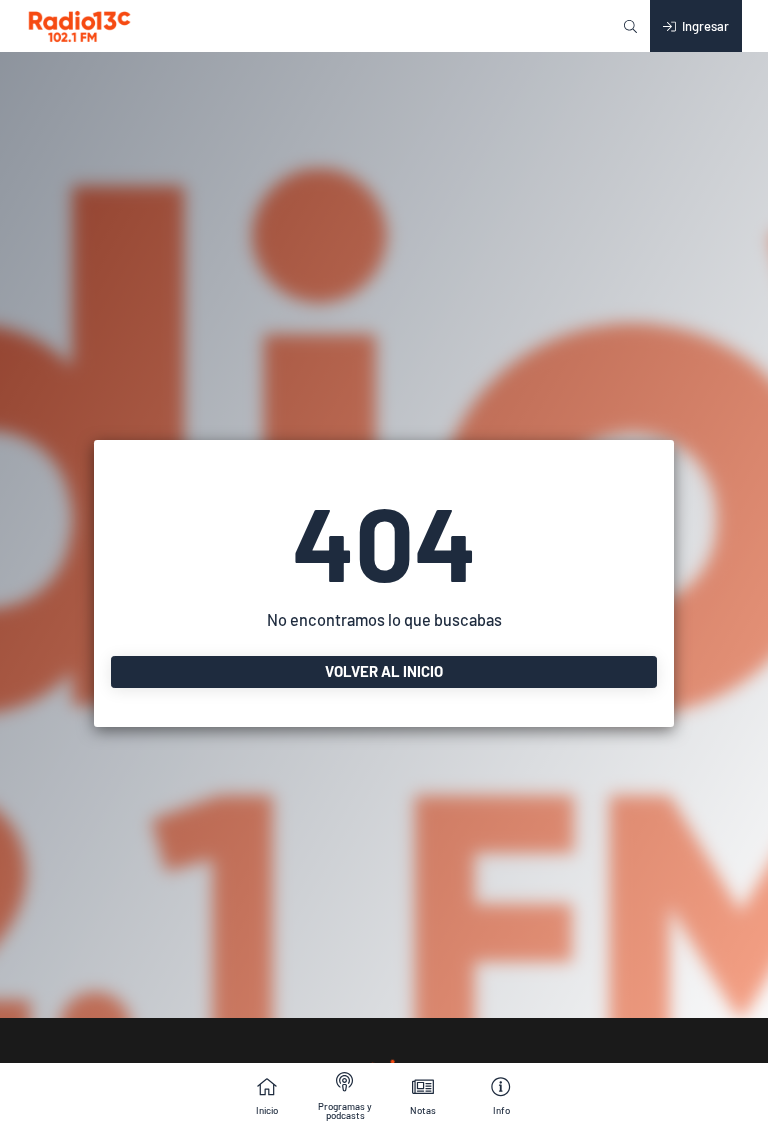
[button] (630, 26)
